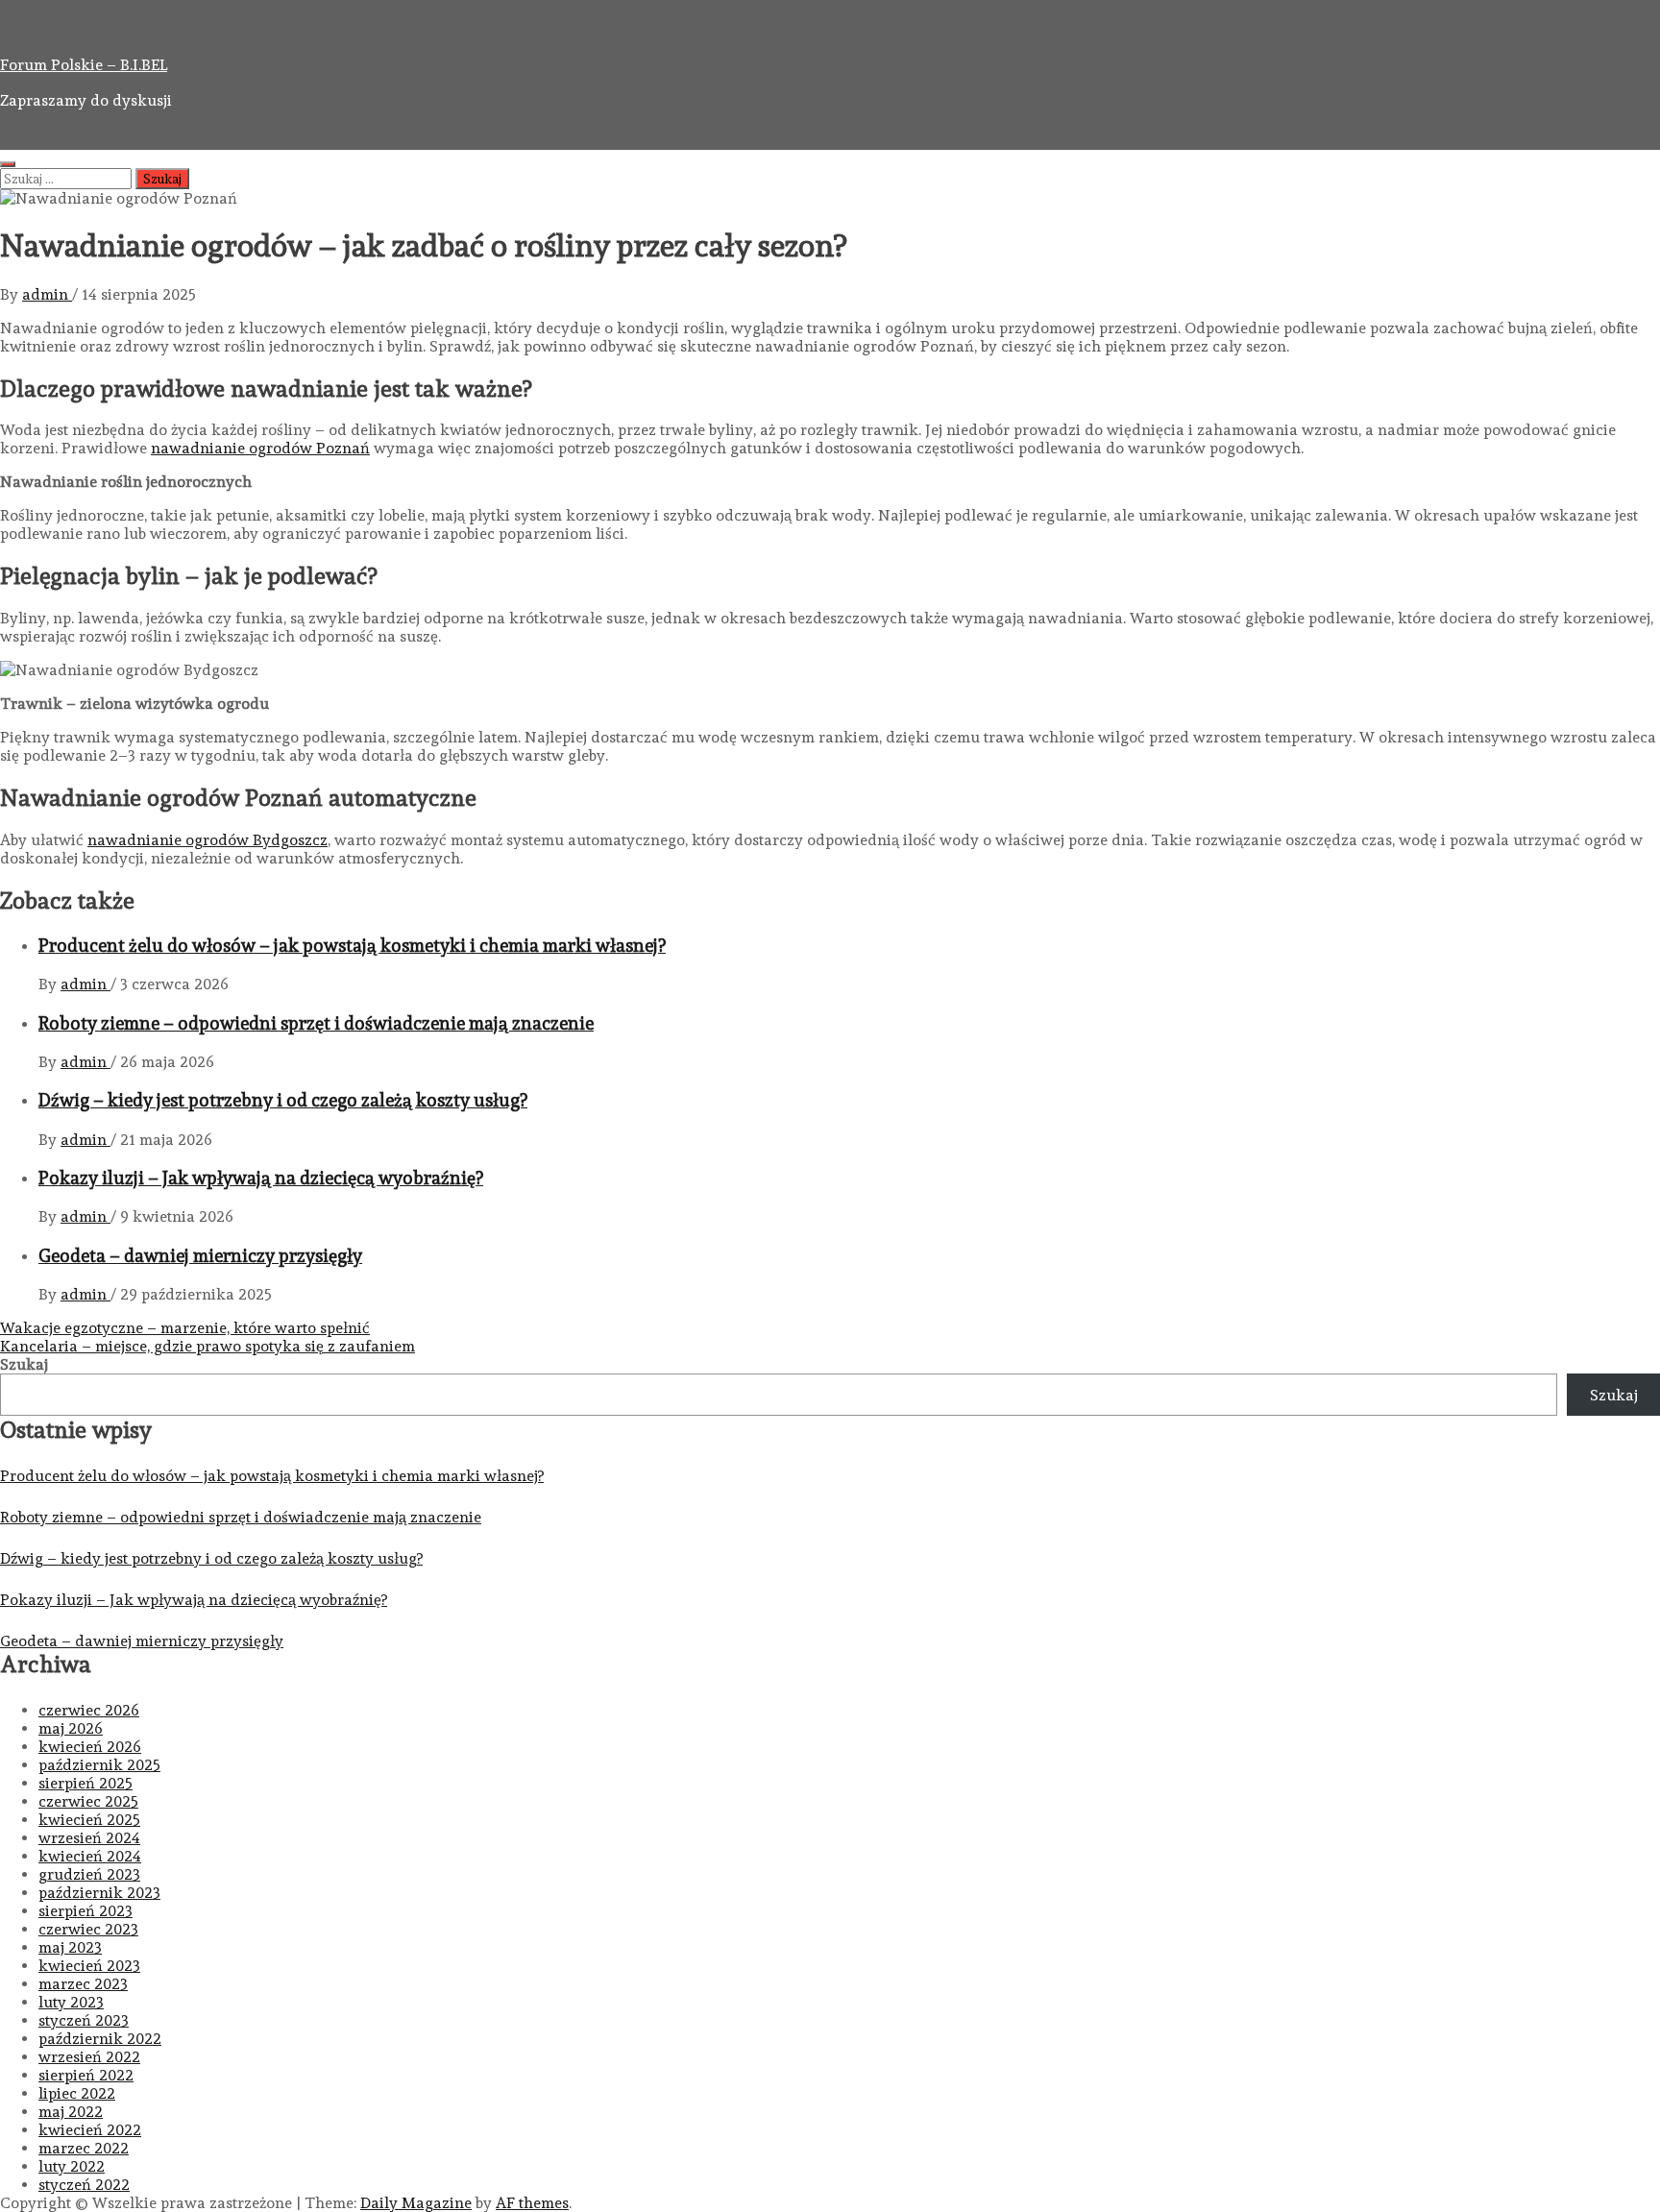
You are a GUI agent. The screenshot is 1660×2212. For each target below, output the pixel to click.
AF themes (532, 2203)
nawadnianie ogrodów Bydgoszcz (207, 840)
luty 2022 (72, 2166)
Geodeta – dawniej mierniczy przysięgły (200, 1255)
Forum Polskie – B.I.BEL (84, 65)
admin (47, 294)
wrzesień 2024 (89, 1838)
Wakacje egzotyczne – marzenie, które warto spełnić (185, 1328)
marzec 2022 (84, 2148)
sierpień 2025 (85, 1783)
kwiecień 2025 (89, 1820)
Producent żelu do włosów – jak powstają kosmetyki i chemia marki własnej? (352, 945)
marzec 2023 (83, 1984)
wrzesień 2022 (89, 2057)
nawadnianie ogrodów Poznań (260, 448)
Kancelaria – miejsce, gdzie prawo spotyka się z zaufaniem (207, 1346)
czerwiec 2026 (89, 1710)
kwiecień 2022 (90, 2130)
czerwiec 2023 (88, 1929)
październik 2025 (99, 1765)
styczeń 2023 (84, 2020)
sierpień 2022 (86, 2075)
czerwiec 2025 (88, 1801)
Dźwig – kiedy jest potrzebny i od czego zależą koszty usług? (283, 1100)
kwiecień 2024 (90, 1856)
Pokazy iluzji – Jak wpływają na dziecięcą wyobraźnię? (261, 1178)
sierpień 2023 (85, 1911)
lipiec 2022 (77, 2093)
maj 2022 (71, 2112)
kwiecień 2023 (89, 1966)
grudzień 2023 (89, 1874)
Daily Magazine (416, 2203)
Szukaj (24, 1364)
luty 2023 (71, 2002)
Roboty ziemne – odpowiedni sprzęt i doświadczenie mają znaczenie (316, 1023)
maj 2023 (70, 1947)
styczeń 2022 (84, 2185)
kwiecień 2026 (90, 1747)
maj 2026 (71, 1728)
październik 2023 (99, 1893)
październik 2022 (100, 2039)
